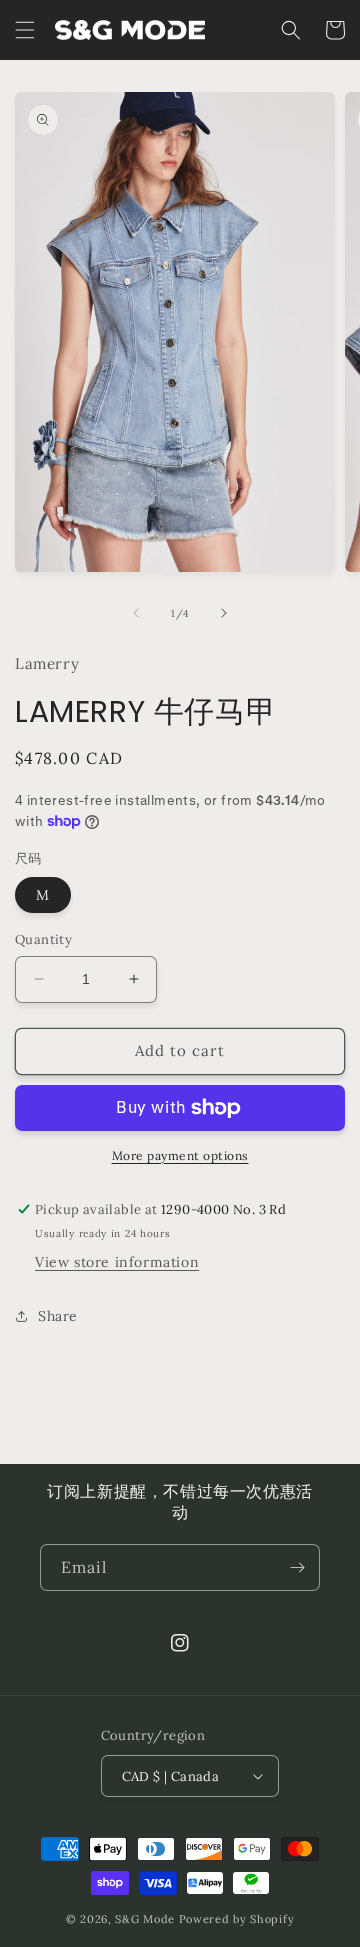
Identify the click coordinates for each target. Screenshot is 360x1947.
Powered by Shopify (237, 1919)
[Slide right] (224, 613)
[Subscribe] (297, 1567)
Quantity (43, 939)
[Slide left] (136, 613)
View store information (117, 1262)
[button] (25, 30)
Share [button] (58, 1316)
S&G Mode (145, 1919)
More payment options (180, 1155)
